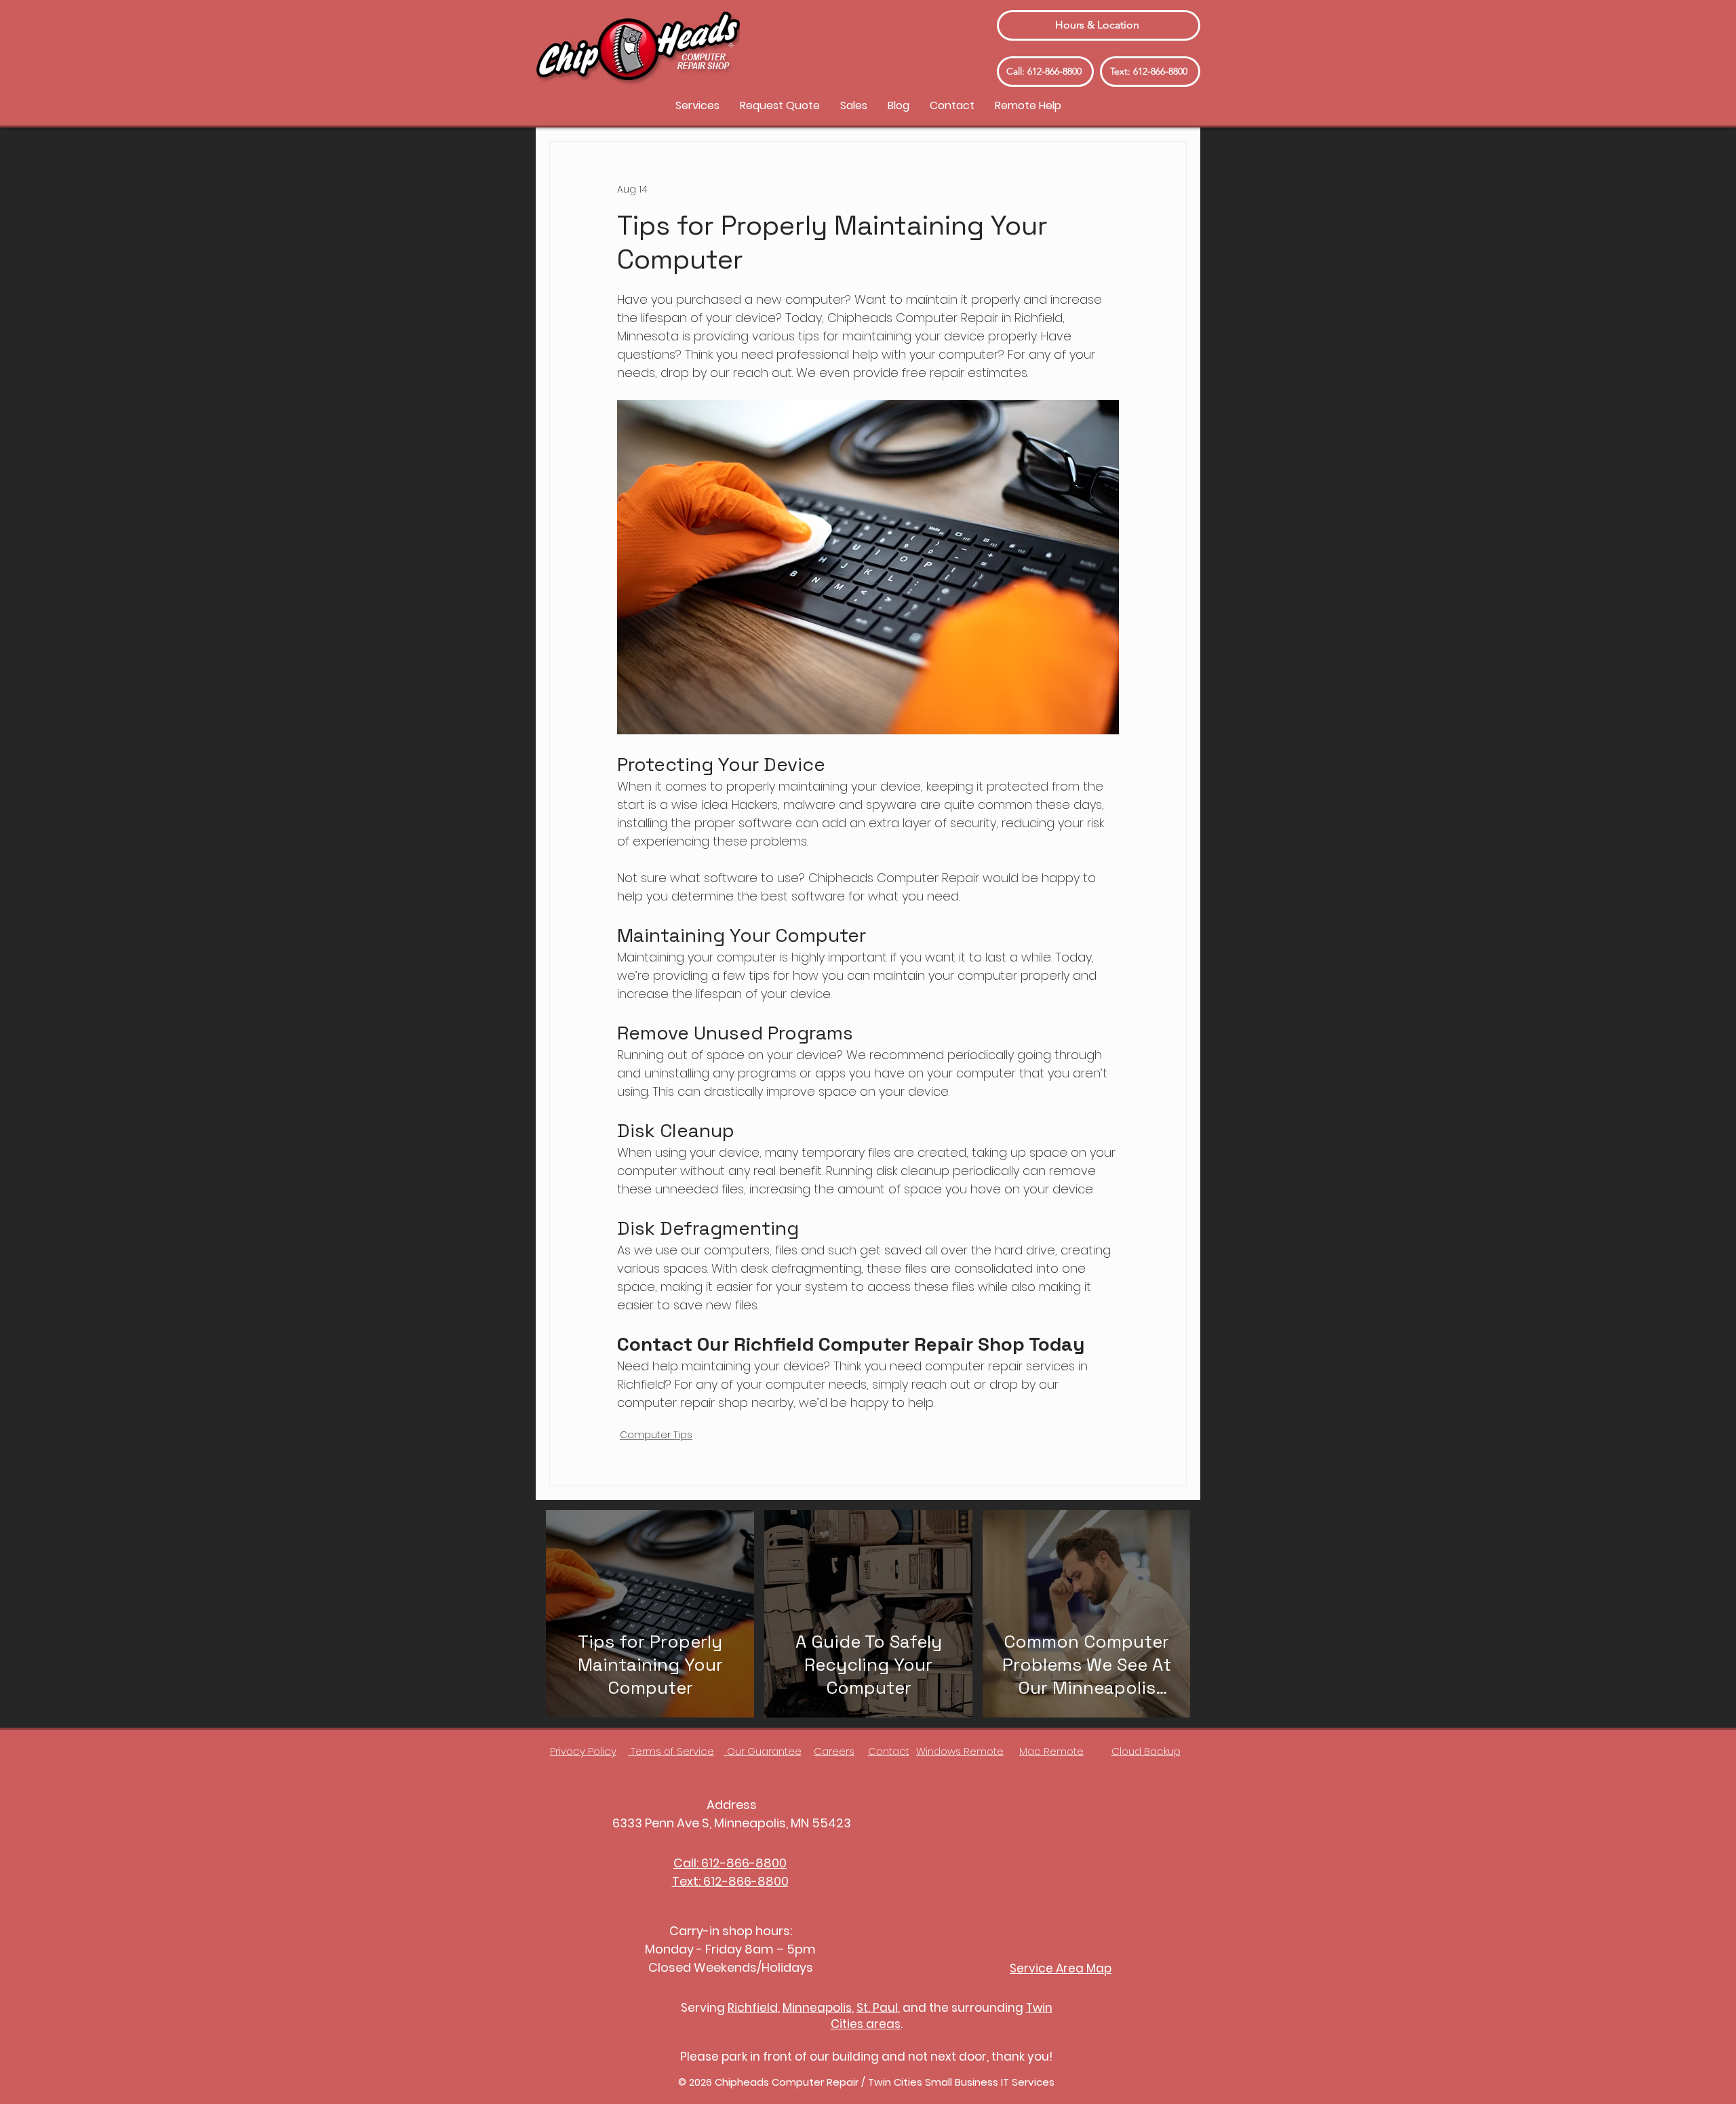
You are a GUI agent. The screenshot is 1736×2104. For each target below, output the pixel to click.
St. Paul (877, 2008)
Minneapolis (817, 2008)
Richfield (753, 2008)
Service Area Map (1061, 1968)
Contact (889, 1751)
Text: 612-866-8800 (730, 1881)
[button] (697, 105)
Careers (834, 1751)
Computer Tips (656, 1435)
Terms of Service (671, 1751)
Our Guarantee (763, 1751)
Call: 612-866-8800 (730, 1863)
